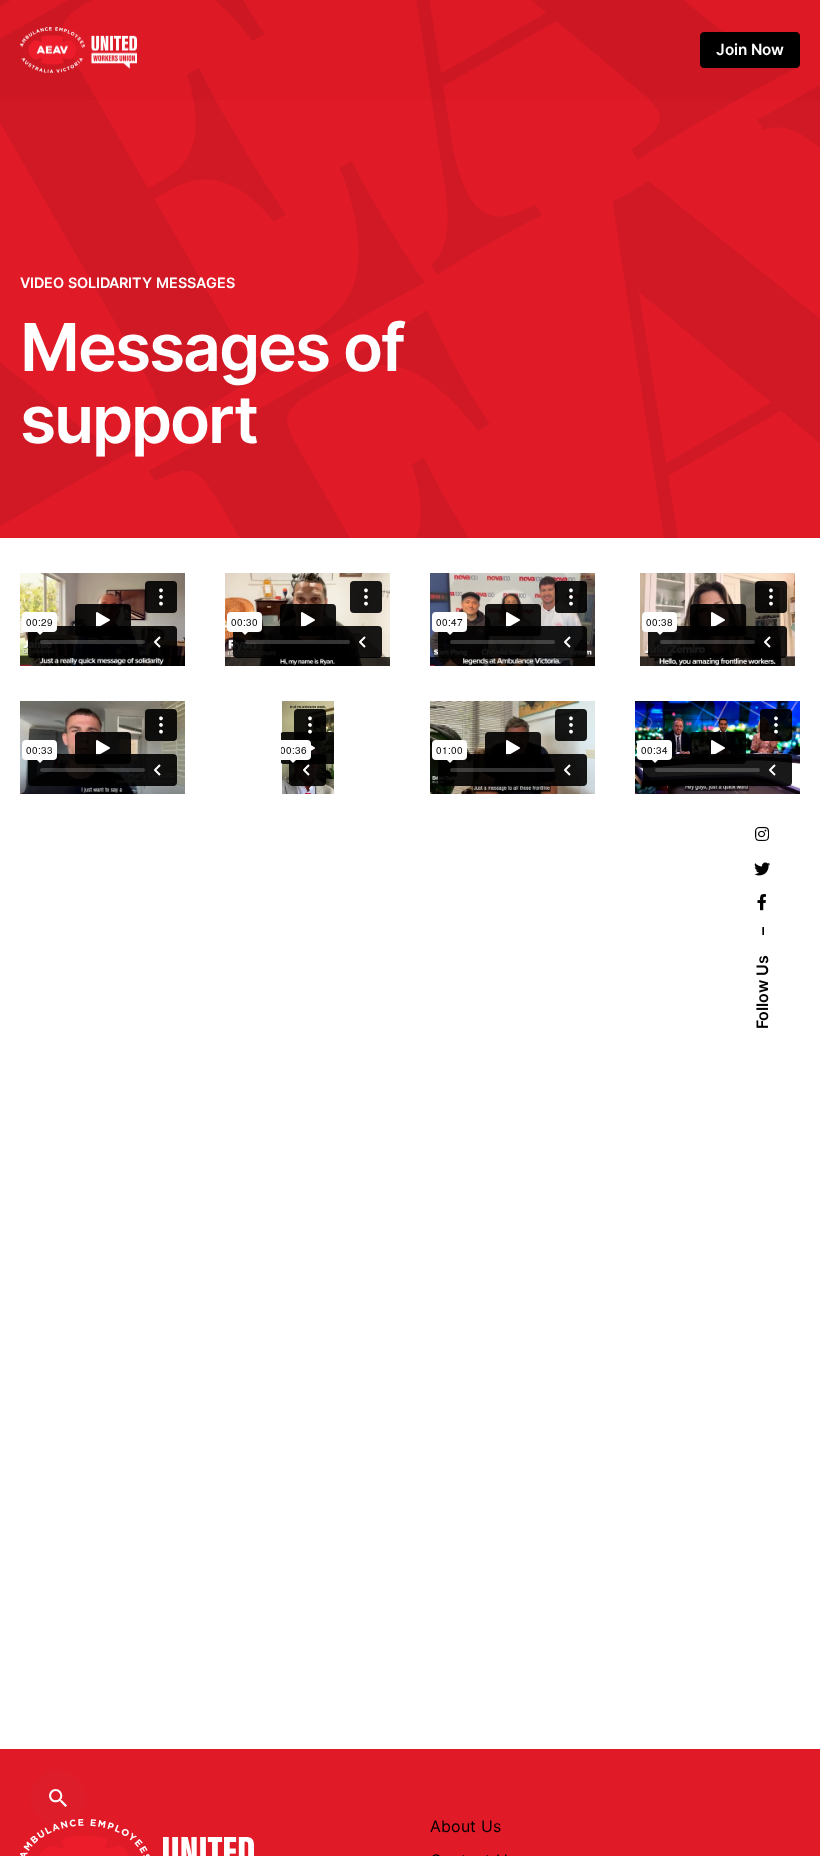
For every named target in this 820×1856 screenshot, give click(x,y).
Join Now (750, 49)
